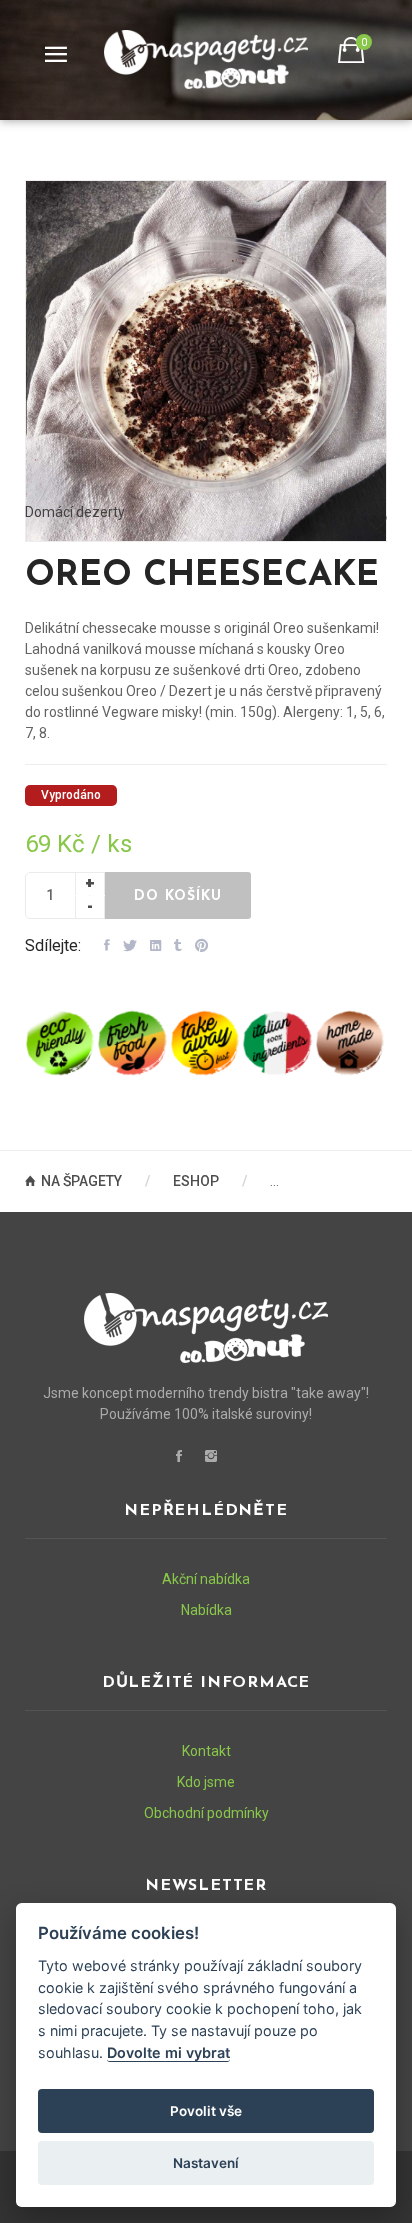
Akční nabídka (206, 1579)
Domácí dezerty (75, 512)
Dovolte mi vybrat (168, 2052)
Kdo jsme (206, 1782)
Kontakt (206, 1751)
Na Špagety (83, 1181)
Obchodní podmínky (206, 1813)
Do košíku (178, 896)
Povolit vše (206, 2111)
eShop (196, 1181)
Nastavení (206, 2163)
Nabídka (206, 1610)
